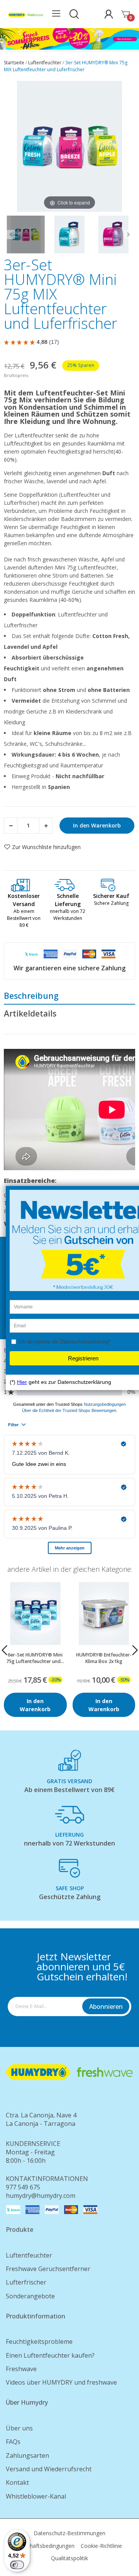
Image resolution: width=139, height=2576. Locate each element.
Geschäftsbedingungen (46, 2546)
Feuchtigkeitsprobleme (39, 2342)
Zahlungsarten (27, 2455)
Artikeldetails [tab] (30, 1013)
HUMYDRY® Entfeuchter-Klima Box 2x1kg (104, 1658)
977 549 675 (23, 2187)
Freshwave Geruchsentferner (48, 2269)
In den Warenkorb (97, 825)
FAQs (13, 2442)
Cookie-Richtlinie (101, 2546)
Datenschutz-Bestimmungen (69, 2533)
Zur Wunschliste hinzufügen (46, 847)
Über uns (19, 2428)
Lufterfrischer (26, 2282)
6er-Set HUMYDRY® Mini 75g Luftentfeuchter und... (35, 1658)
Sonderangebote (30, 2296)
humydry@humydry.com (41, 2196)
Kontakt (17, 2482)
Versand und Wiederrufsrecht (49, 2469)
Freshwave (21, 2369)
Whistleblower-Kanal (36, 2496)
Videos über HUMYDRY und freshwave (61, 2382)
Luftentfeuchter (29, 2255)
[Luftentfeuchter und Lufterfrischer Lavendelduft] (113, 234)
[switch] (17, 2565)
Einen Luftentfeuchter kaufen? (50, 2355)
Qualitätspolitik (69, 2558)
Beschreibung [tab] (31, 996)
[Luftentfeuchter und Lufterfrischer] (26, 234)
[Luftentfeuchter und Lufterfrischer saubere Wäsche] (69, 234)
